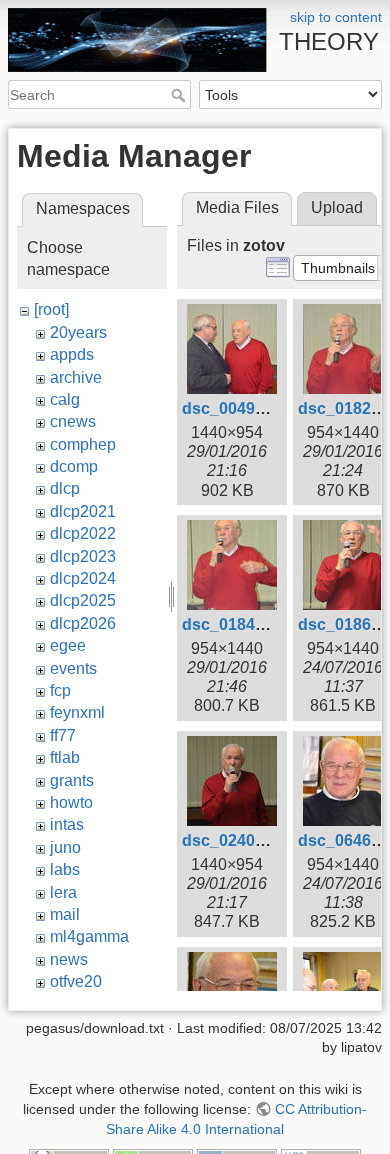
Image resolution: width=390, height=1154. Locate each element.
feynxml (77, 712)
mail (65, 914)
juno (65, 847)
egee (68, 645)
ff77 (63, 735)
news (69, 959)
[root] (51, 309)
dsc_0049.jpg (232, 408)
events (73, 668)
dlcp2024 (83, 578)
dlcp (65, 488)
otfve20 (76, 981)
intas (67, 824)
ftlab (65, 757)
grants (72, 780)
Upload (337, 207)
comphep (83, 444)
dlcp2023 (83, 556)
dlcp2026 (83, 623)
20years (78, 332)
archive (76, 377)
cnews (73, 421)
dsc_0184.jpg (232, 624)
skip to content (336, 17)
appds (72, 354)
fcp (60, 690)
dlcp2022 (83, 533)
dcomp (74, 466)
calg (65, 399)
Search (180, 95)
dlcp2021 (83, 511)
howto (71, 802)
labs (65, 869)
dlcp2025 (83, 600)
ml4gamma (89, 936)
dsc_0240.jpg (232, 840)
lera (63, 892)
